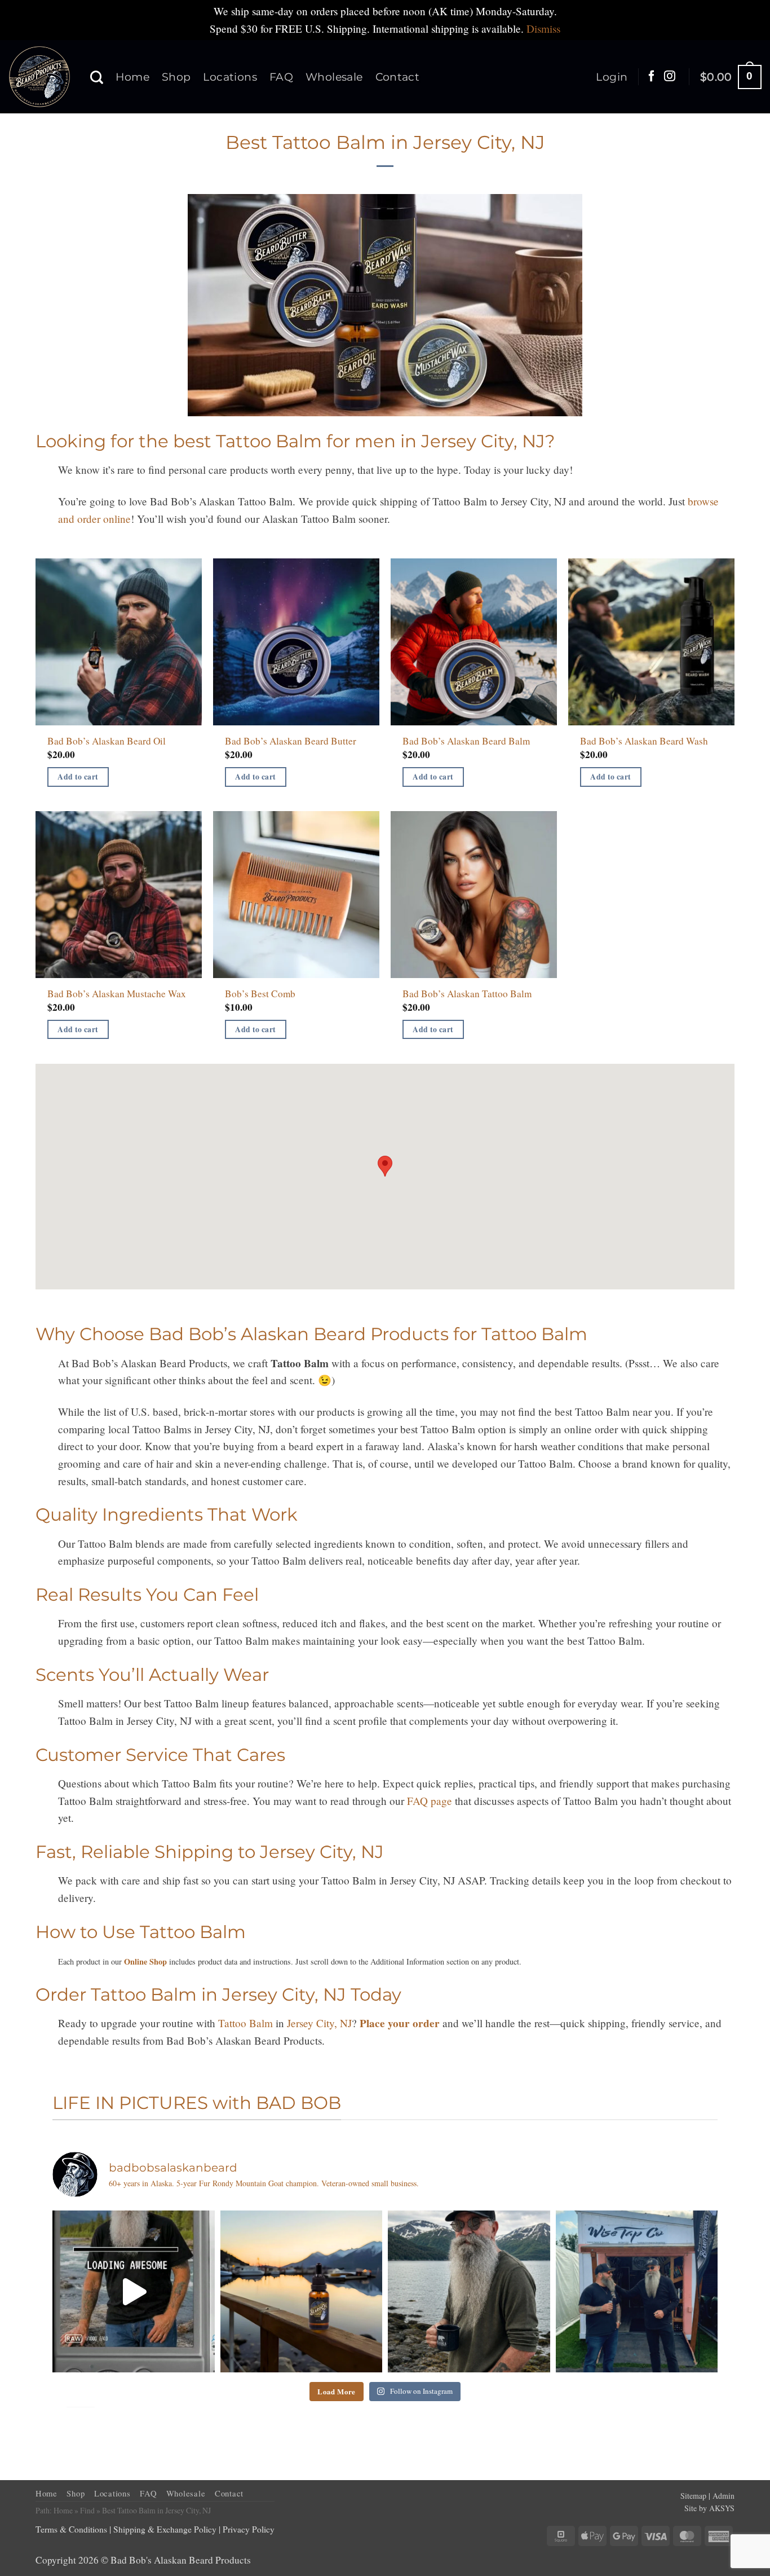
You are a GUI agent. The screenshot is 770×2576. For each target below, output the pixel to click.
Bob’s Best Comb (260, 994)
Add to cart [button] (78, 777)
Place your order (400, 2023)
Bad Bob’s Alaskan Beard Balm (466, 741)
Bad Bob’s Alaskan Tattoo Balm (467, 994)
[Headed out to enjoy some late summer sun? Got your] (302, 2292)
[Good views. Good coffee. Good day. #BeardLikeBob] (469, 2292)
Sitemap (693, 2496)
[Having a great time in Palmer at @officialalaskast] (637, 2292)
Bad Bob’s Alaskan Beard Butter (291, 741)
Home (132, 77)
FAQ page (430, 1801)
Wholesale (334, 77)
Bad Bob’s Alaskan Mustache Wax (117, 994)
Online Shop (145, 1961)
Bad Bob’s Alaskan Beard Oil (107, 741)
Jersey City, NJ (319, 2023)
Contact (398, 77)
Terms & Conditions (71, 2529)
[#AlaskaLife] (134, 2292)
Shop (176, 77)
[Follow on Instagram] (670, 77)
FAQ (281, 77)
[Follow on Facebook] (652, 77)
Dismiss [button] (543, 28)
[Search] (97, 77)
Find (87, 2510)
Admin (723, 2496)
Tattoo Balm (245, 2023)
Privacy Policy (249, 2529)
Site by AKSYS (709, 2508)
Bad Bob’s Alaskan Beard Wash (644, 741)
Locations (230, 77)
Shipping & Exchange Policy (165, 2529)
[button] (612, 77)
